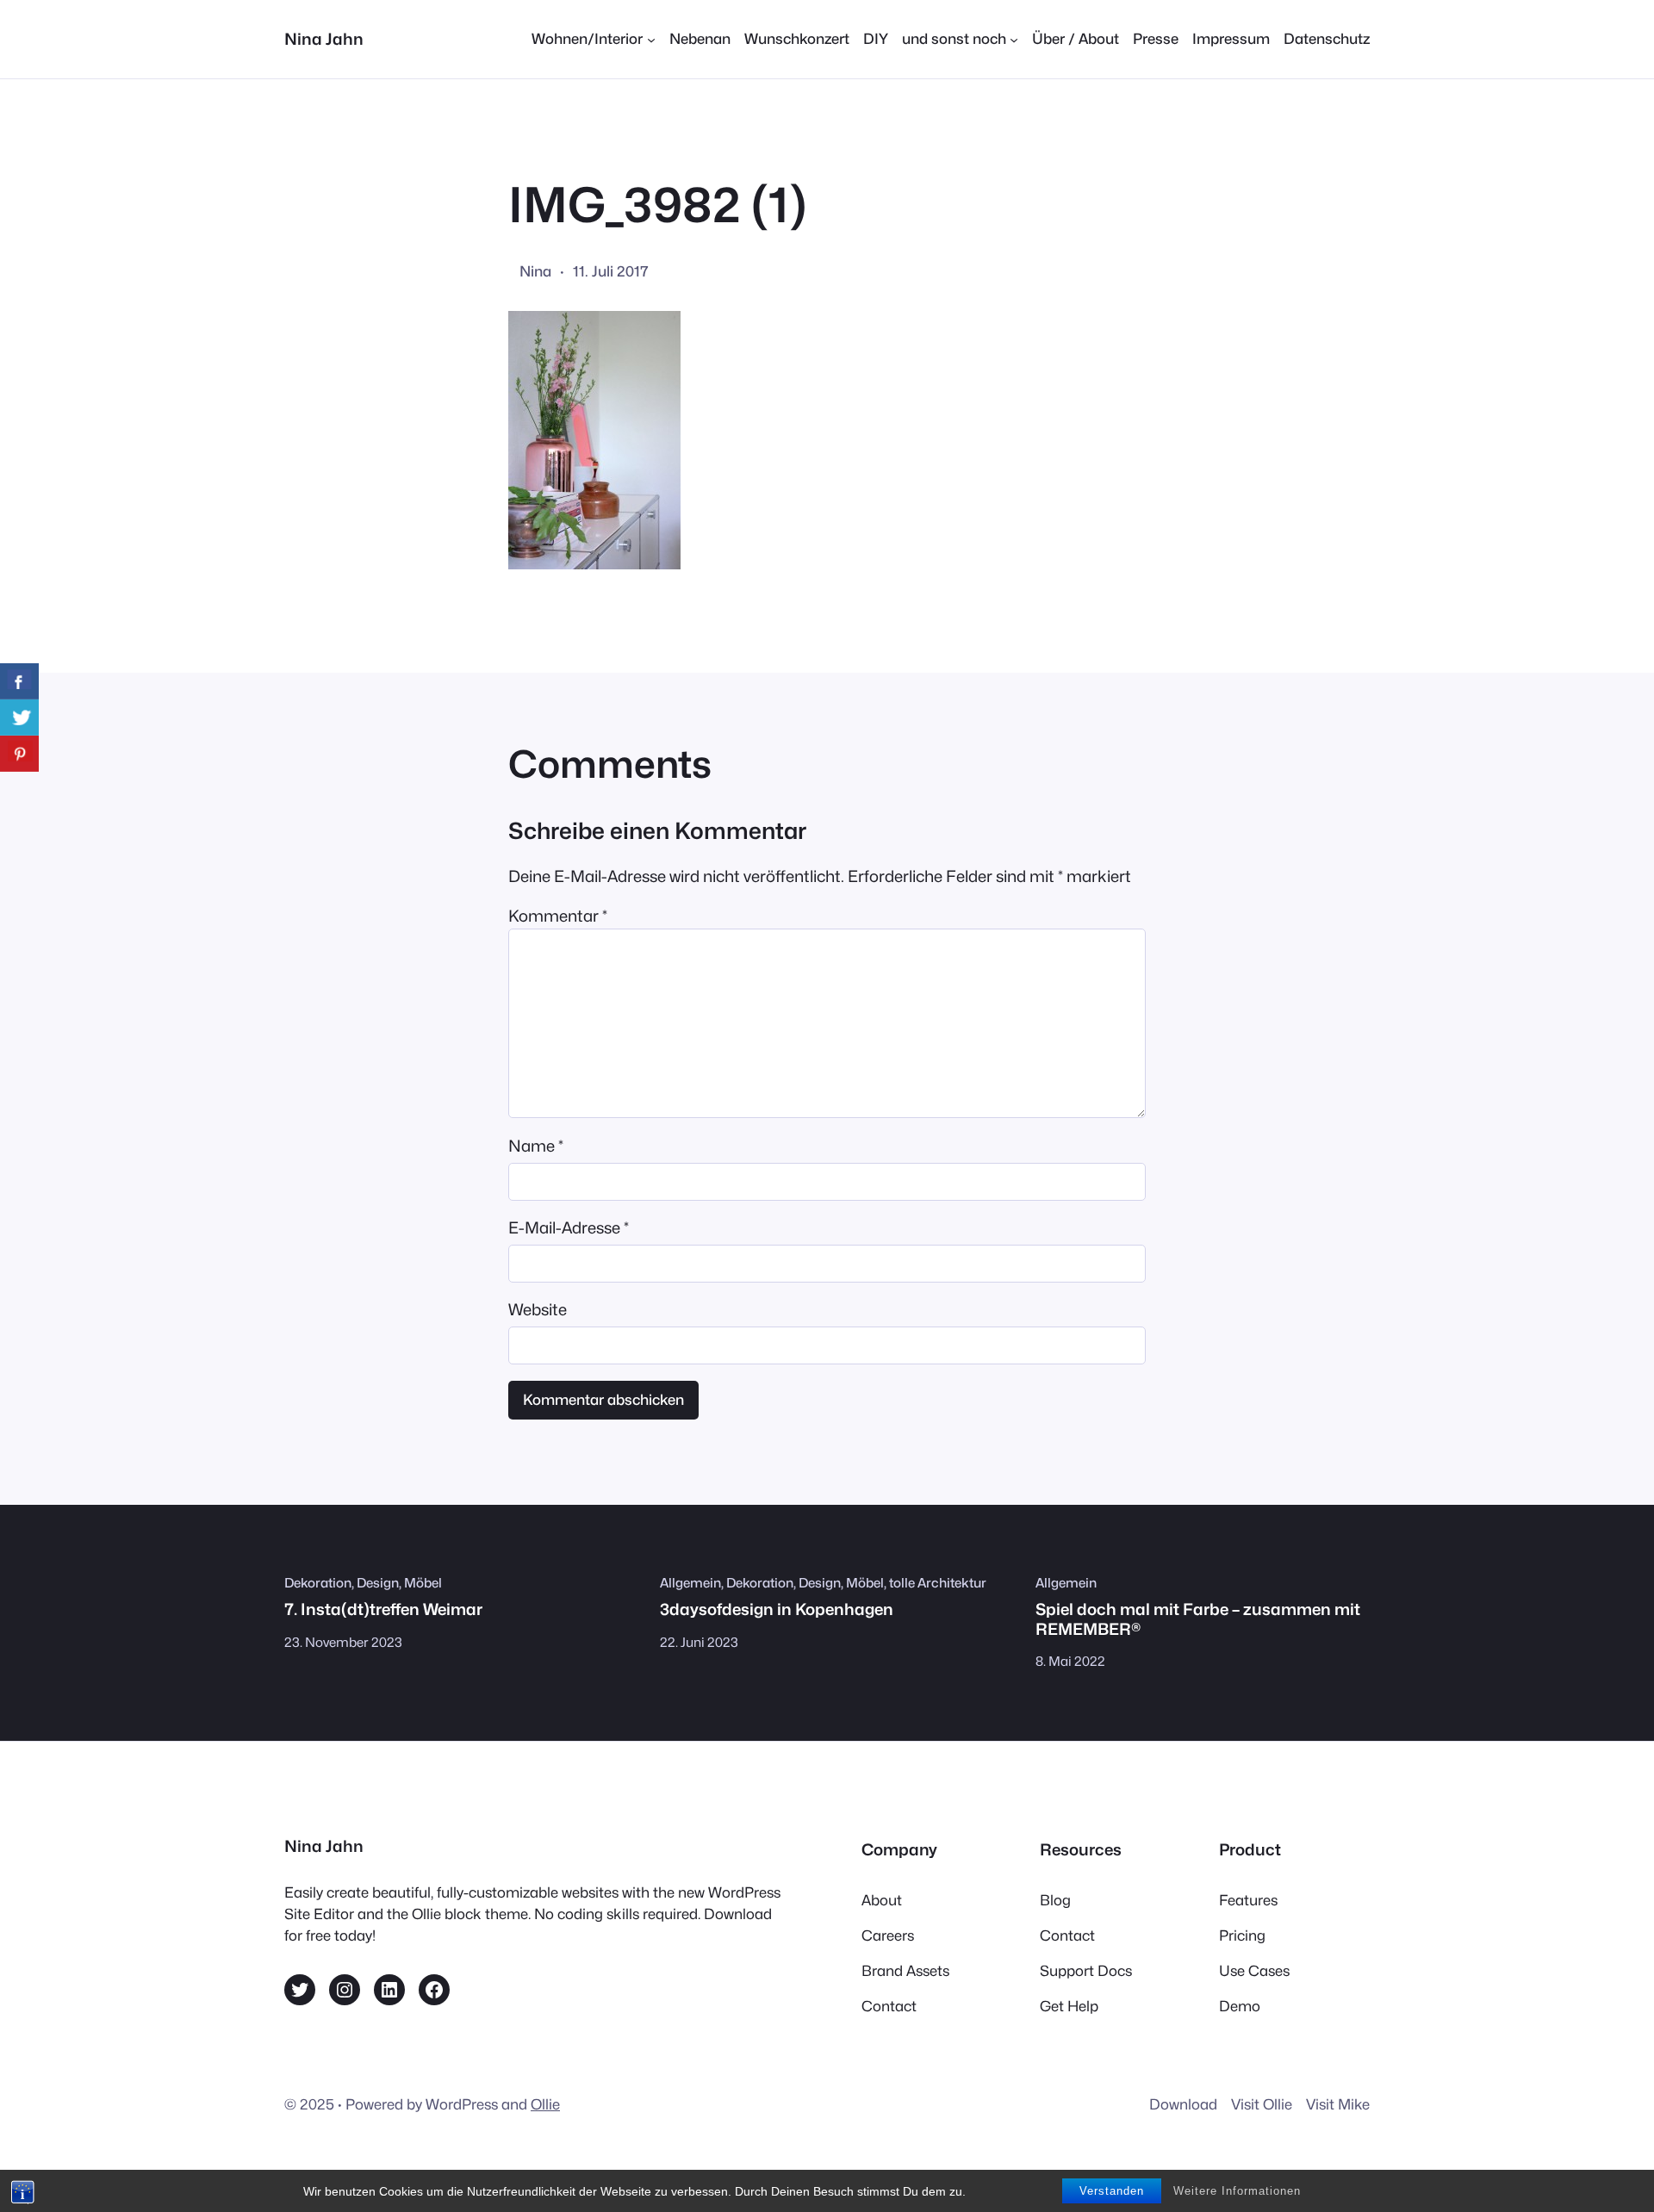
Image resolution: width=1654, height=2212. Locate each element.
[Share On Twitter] (19, 718)
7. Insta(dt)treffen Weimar (383, 1609)
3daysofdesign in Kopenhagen (777, 1609)
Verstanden (1112, 2191)
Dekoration (318, 1583)
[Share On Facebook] (19, 681)
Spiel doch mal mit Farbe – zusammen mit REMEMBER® (1198, 1619)
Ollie (545, 2104)
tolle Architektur (938, 1583)
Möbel (423, 1583)
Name (536, 1146)
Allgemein (690, 1583)
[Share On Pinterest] (19, 754)
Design (378, 1583)
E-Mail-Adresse (569, 1227)
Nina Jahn (324, 39)
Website (538, 1309)
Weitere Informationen (1237, 2191)
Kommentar (558, 916)
